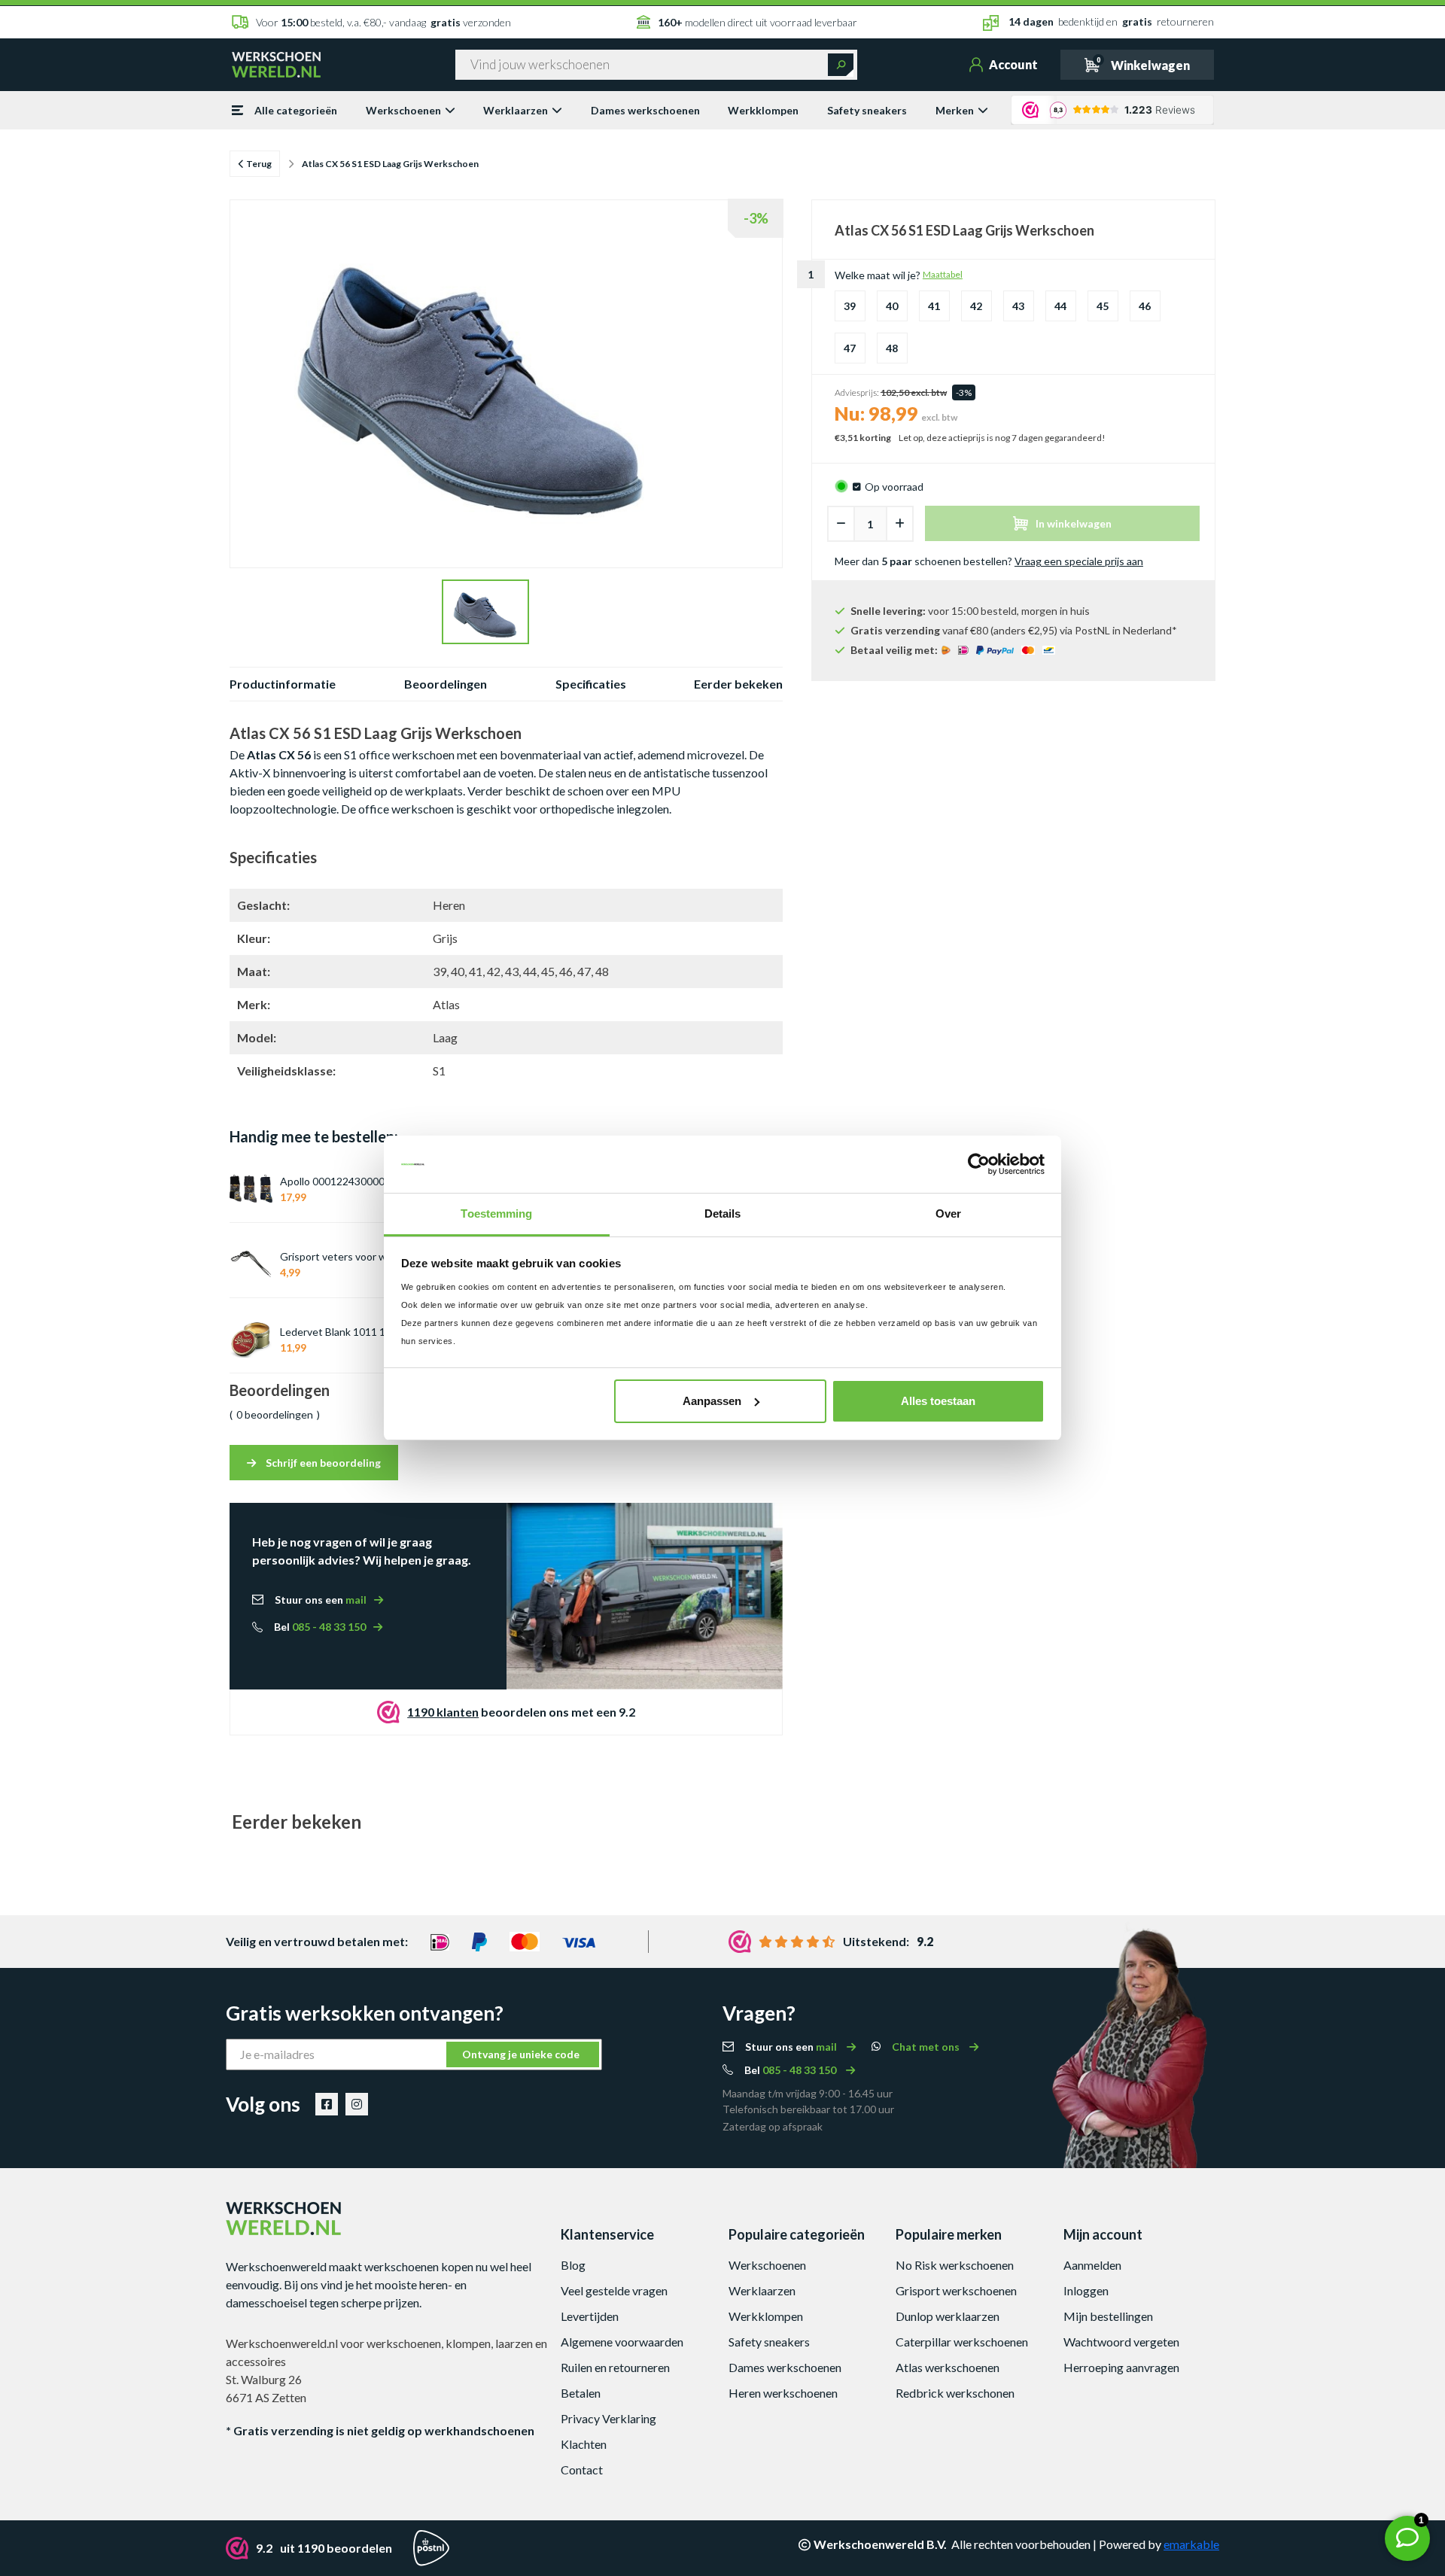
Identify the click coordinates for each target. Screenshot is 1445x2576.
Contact (582, 2470)
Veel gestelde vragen (614, 2290)
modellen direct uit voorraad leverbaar (757, 22)
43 (1018, 306)
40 (892, 306)
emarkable (1191, 2544)
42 (976, 306)
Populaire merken (949, 2234)
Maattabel (943, 274)
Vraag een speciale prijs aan (1079, 561)
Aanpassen (712, 1401)
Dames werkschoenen (645, 110)
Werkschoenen (403, 110)
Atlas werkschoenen (948, 2367)
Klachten (584, 2444)
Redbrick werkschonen (955, 2393)
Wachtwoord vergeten (1121, 2342)
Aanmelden (1092, 2265)
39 (850, 306)
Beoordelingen (446, 684)
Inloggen (1086, 2290)
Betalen (581, 2393)
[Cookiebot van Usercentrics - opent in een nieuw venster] (979, 1164)
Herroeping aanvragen (1121, 2367)
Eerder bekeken (738, 684)
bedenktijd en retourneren (1111, 21)
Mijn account (1103, 2234)
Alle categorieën (296, 110)
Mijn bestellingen (1108, 2316)
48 (892, 348)
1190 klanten (443, 1712)
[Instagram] (357, 2104)
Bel (320, 1627)
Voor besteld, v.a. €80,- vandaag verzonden (383, 22)
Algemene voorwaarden (622, 2342)
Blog (573, 2265)
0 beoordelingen (275, 1414)
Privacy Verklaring (608, 2418)
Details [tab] (723, 1213)
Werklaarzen (516, 110)
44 (1060, 306)
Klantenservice (607, 2234)
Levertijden (590, 2316)
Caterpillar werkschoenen (962, 2342)
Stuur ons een (321, 1600)
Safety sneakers (867, 110)
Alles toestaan (938, 1401)
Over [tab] (948, 1213)
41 (934, 306)
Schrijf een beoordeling (322, 1463)
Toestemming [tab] (496, 1213)
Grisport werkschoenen (956, 2290)
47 (850, 348)
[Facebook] (327, 2104)
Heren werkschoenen (783, 2393)
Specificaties (591, 684)
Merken (955, 110)
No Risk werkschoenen (955, 2265)
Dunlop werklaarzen (948, 2316)
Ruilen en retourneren (615, 2367)
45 (1103, 306)
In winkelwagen (1074, 523)
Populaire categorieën (797, 2234)
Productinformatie (283, 684)
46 (1145, 306)
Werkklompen (763, 110)
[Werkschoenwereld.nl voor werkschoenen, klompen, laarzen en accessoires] (276, 63)
